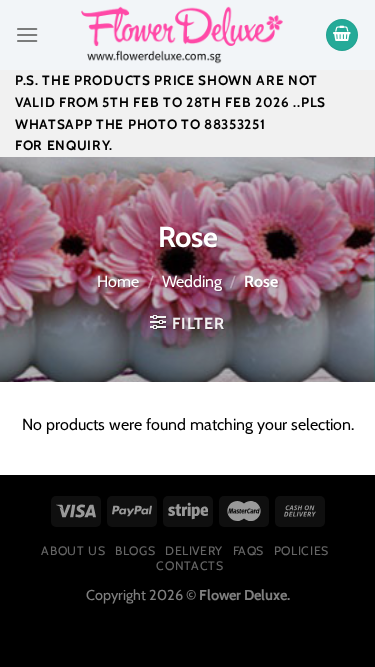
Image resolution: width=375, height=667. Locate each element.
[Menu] (27, 34)
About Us (73, 550)
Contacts (189, 565)
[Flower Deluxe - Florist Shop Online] (182, 35)
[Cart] (342, 35)
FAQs (248, 550)
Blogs (135, 550)
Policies (301, 550)
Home (118, 281)
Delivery (194, 550)
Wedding (192, 281)
